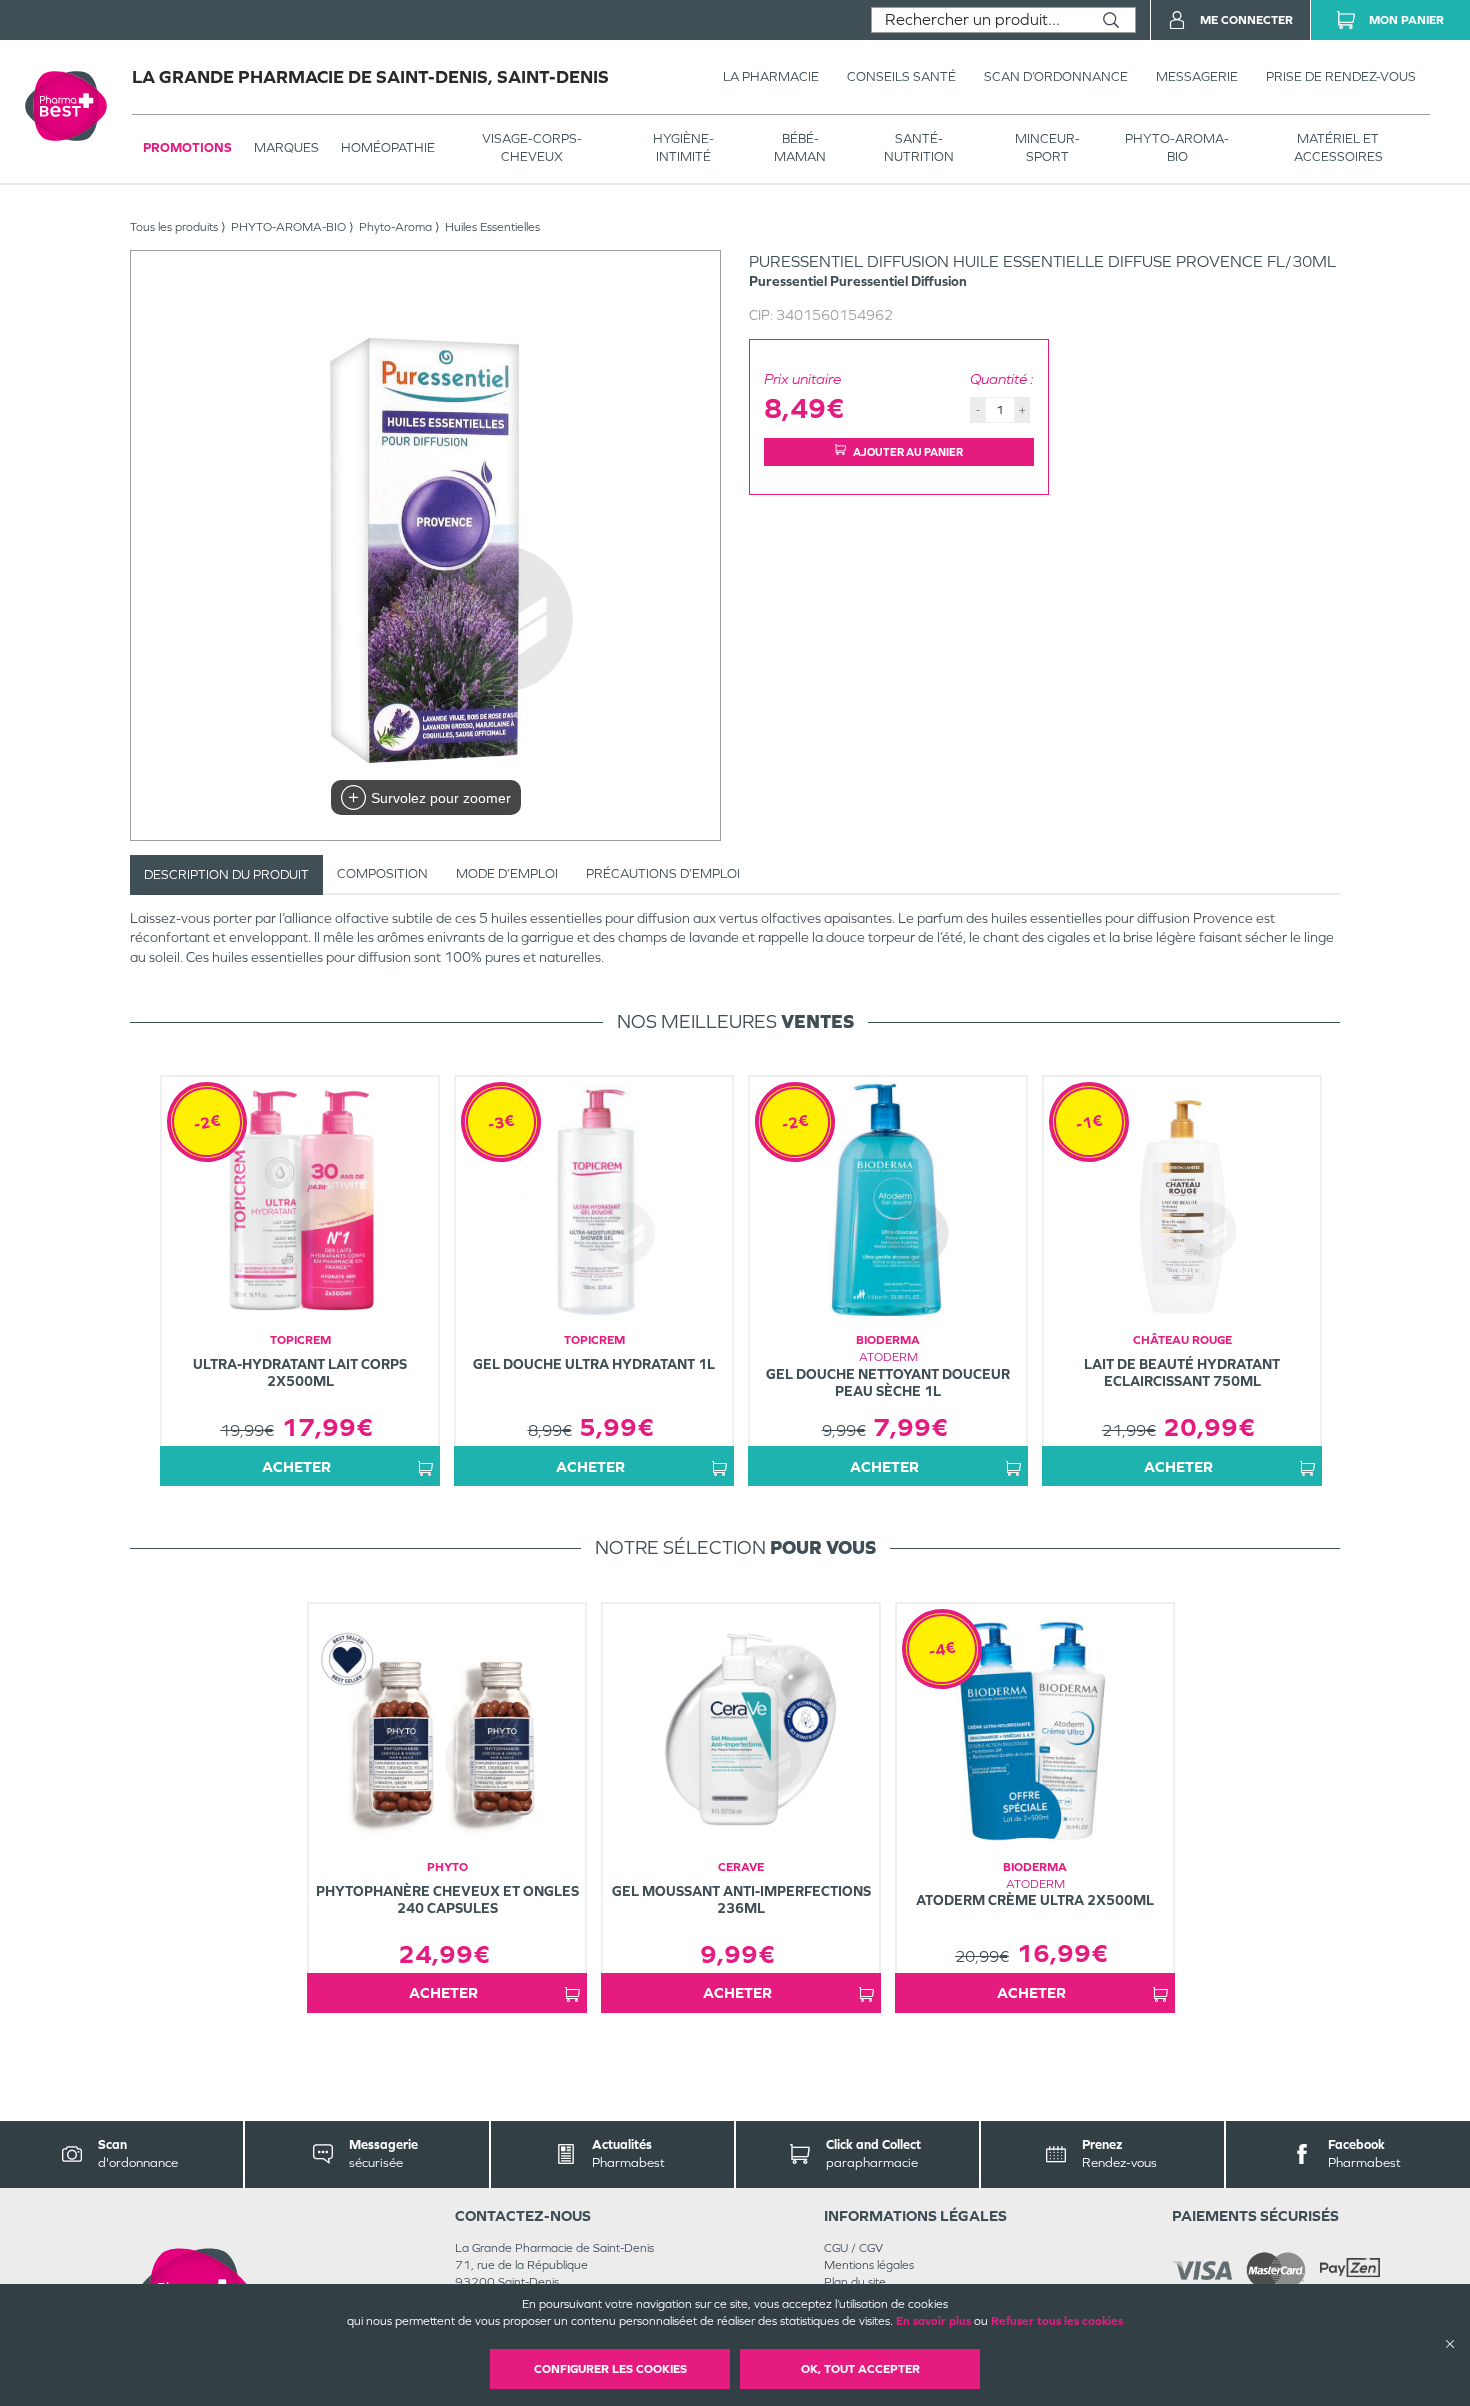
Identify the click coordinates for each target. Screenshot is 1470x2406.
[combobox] (979, 20)
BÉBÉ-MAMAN (800, 147)
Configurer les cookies (610, 2369)
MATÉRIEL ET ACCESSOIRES (1338, 147)
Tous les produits (174, 227)
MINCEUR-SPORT (1047, 147)
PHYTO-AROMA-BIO (1177, 147)
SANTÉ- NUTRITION (919, 147)
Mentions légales (869, 2265)
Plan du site (855, 2282)
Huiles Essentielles (492, 227)
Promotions (187, 147)
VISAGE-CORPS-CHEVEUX (532, 147)
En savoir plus (933, 2321)
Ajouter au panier (908, 452)
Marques (286, 147)
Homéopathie (388, 147)
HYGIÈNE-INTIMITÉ (683, 147)
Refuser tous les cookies (1057, 2321)
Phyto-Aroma (395, 227)
